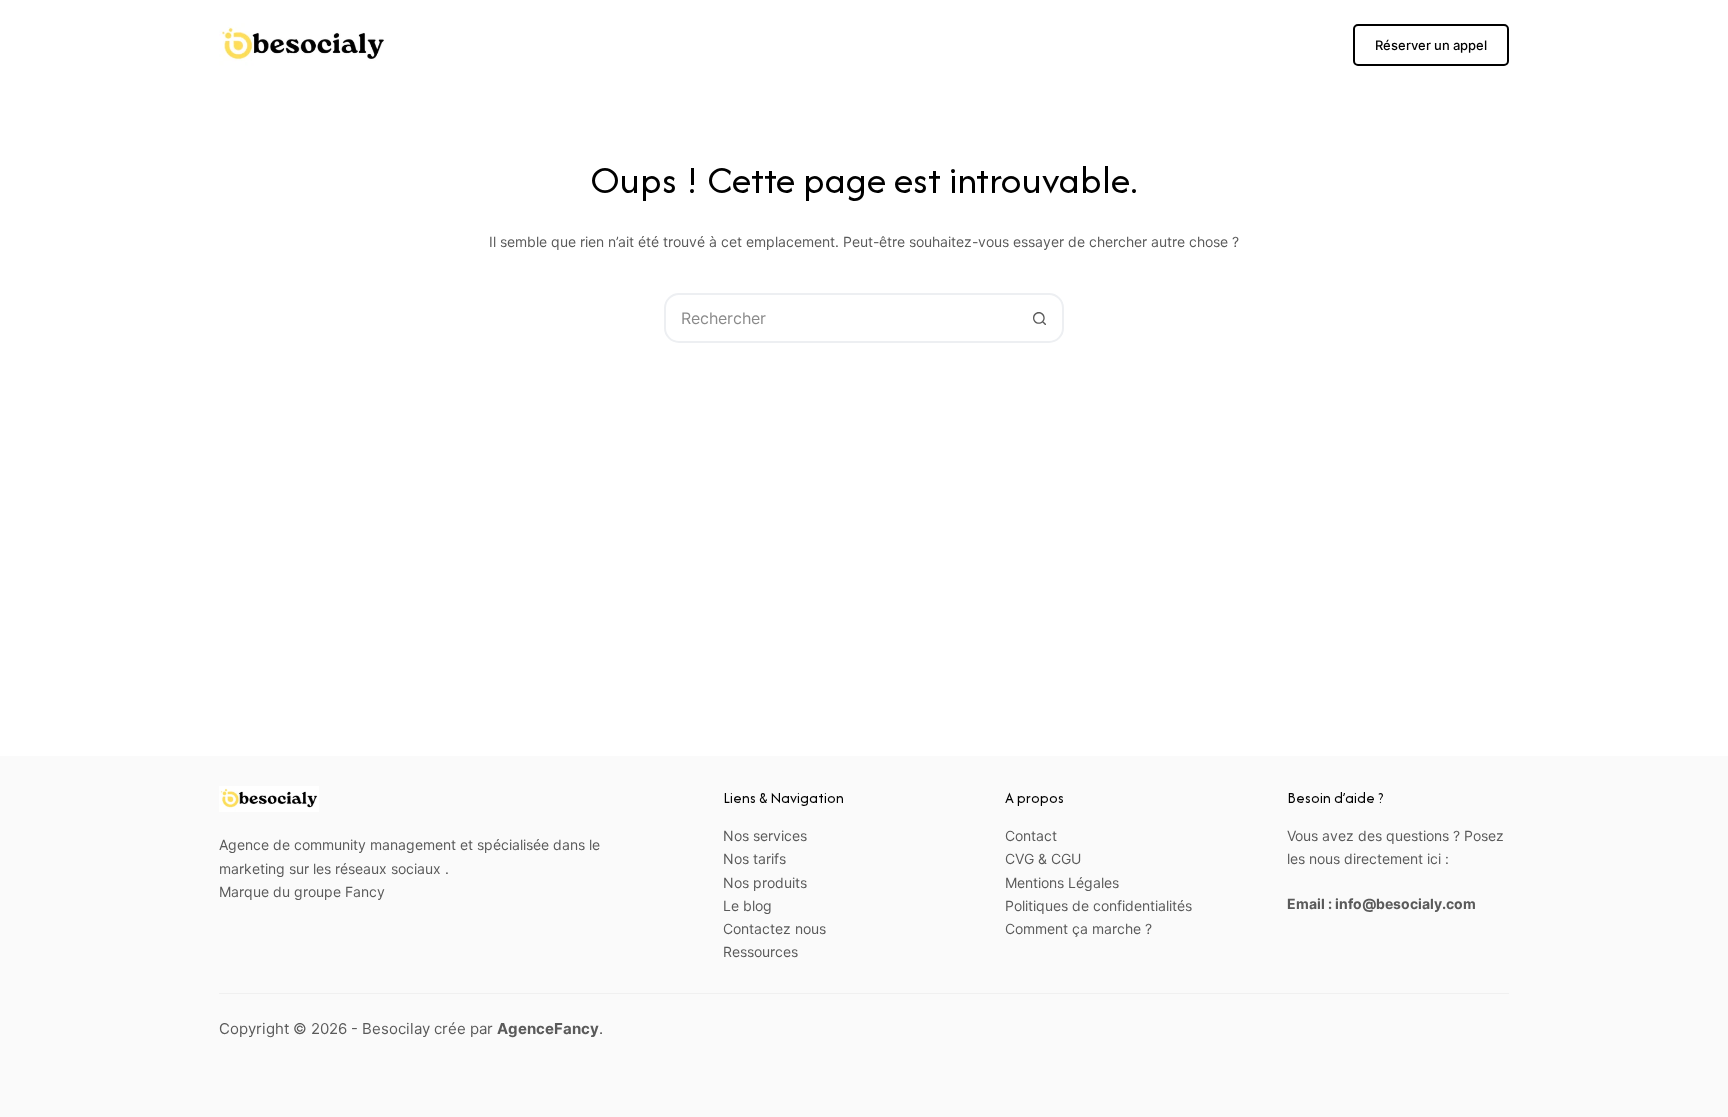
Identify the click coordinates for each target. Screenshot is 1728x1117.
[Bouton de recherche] (1039, 318)
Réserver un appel (1431, 45)
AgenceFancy (548, 1028)
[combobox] (841, 318)
